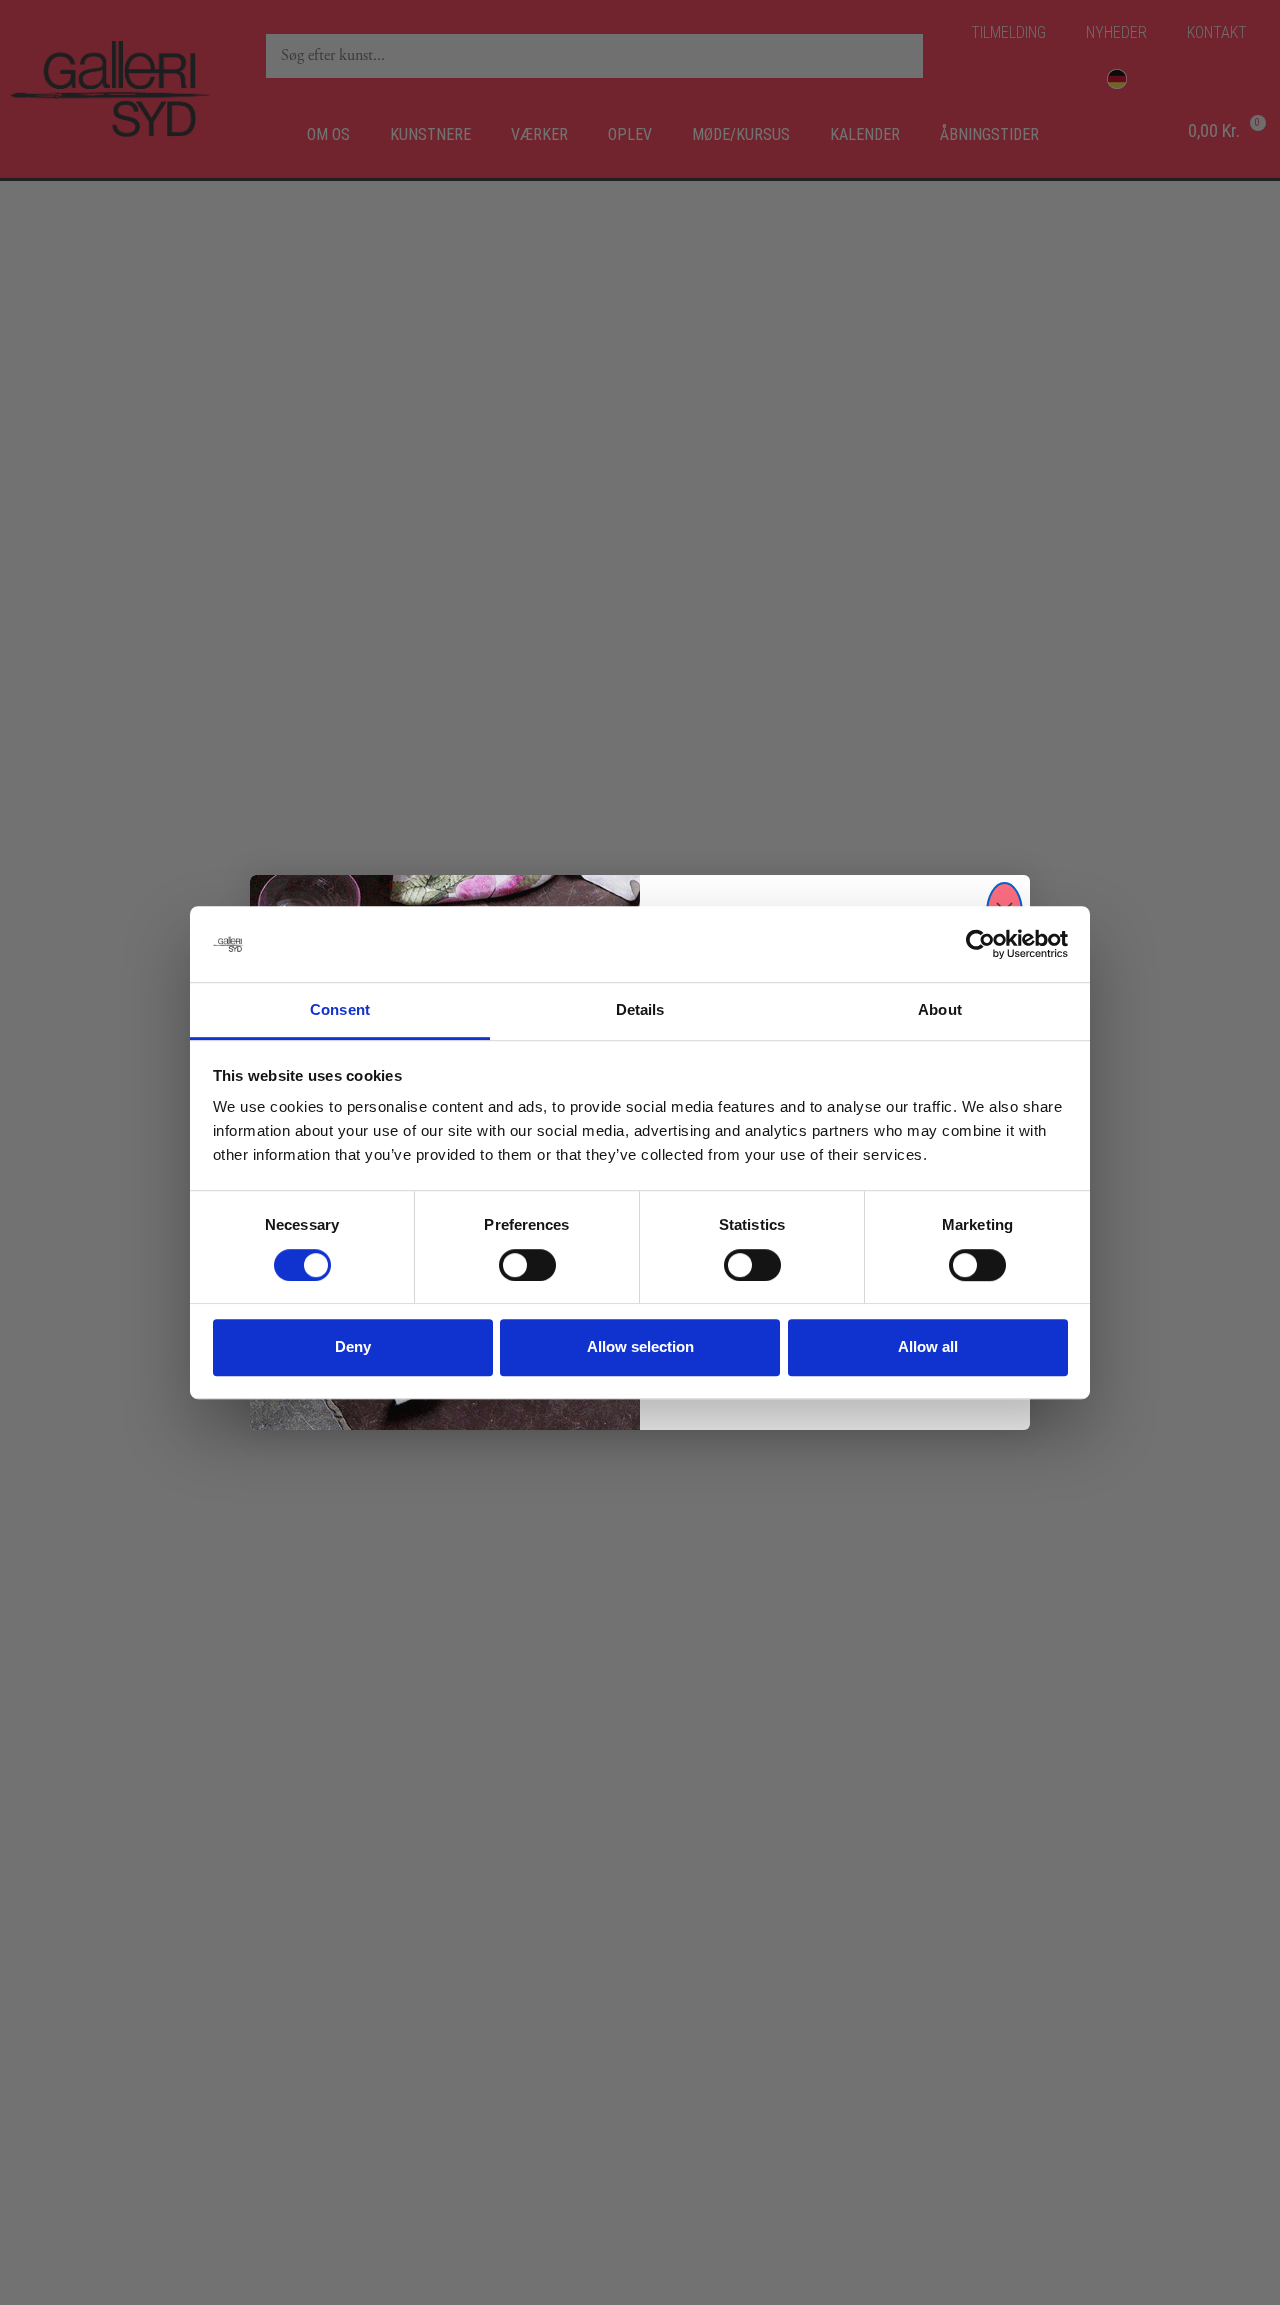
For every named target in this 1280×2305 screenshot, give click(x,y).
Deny (353, 1346)
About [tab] (940, 1010)
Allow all (928, 1346)
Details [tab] (640, 1010)
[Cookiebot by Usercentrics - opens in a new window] (980, 944)
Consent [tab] (340, 1010)
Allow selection (640, 1346)
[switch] (527, 1265)
